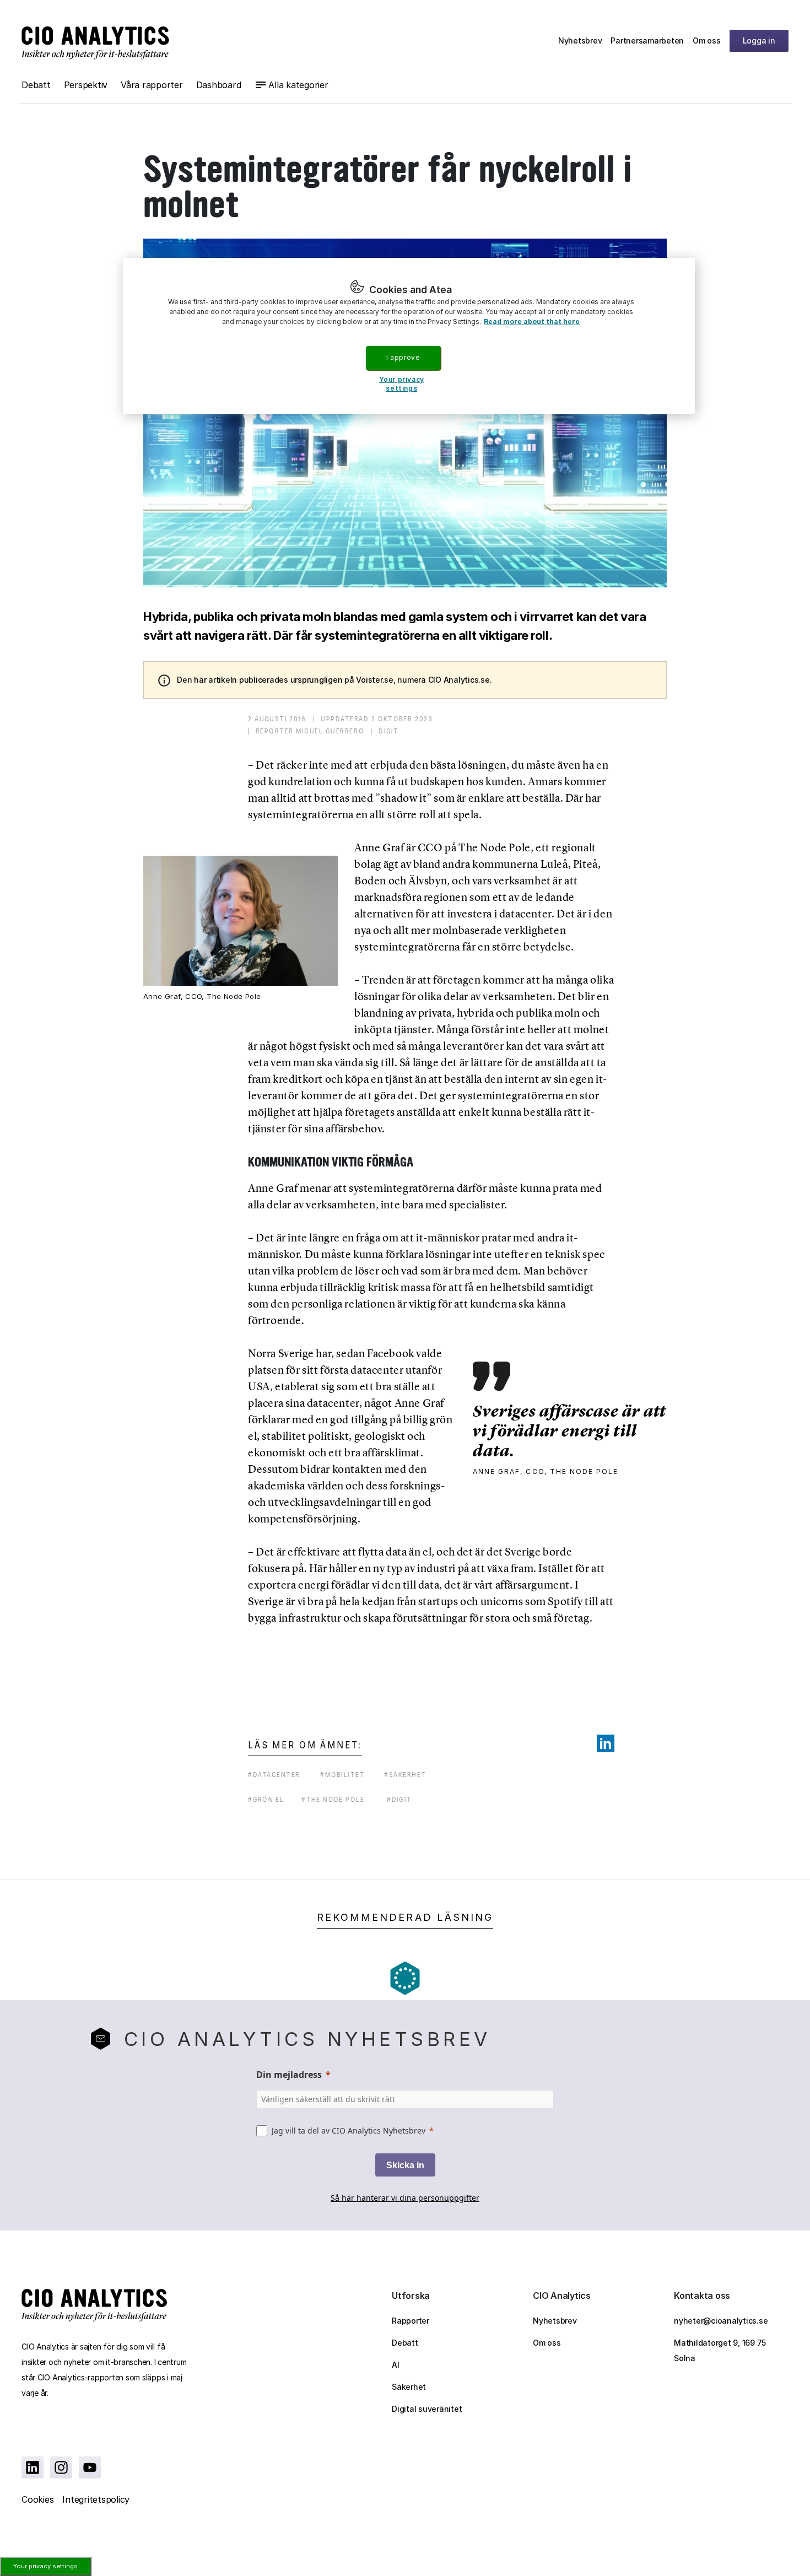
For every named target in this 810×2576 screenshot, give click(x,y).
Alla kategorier (298, 85)
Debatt (36, 85)
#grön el (266, 1799)
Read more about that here (532, 322)
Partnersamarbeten (647, 40)
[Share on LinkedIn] (606, 1743)
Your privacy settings (45, 2566)
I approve (403, 357)
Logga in (759, 40)
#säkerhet (405, 1775)
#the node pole (333, 1799)
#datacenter (274, 1775)
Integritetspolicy (96, 2499)
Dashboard (219, 85)
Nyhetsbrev (580, 40)
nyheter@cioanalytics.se (721, 2321)
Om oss (707, 40)
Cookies (37, 2499)
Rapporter (411, 2321)
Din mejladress (289, 2075)
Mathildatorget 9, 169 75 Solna (720, 2350)
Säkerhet (409, 2387)
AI (396, 2365)
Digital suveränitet (427, 2409)
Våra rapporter (152, 85)
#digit (399, 1799)
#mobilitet (342, 1775)
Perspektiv (86, 85)
